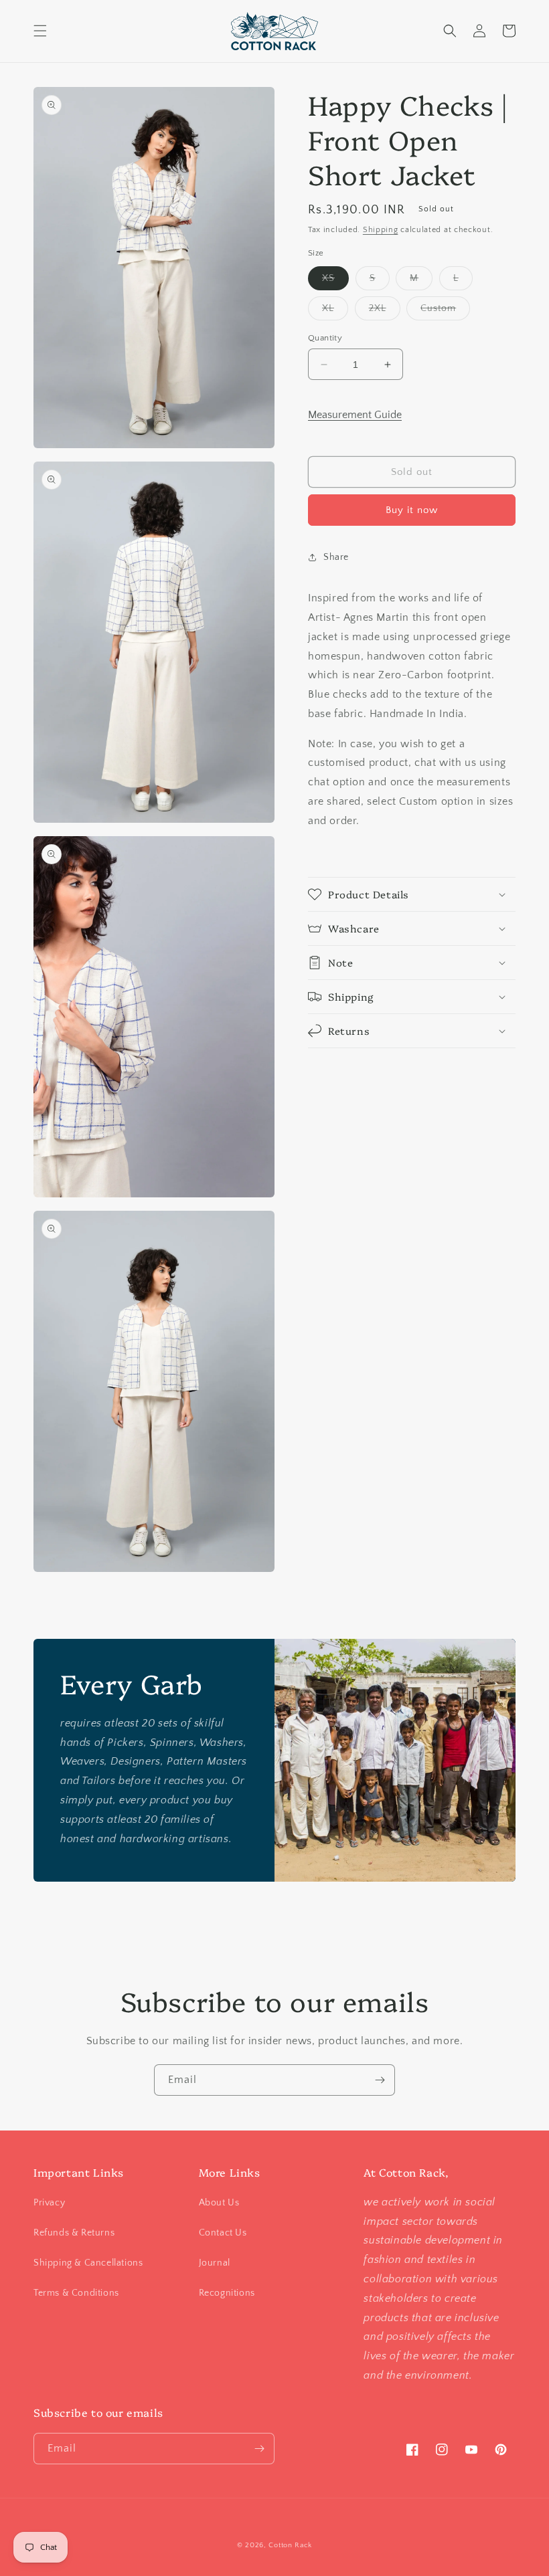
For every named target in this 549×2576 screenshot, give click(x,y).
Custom (445, 311)
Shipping (381, 230)
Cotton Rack (290, 2545)
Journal (215, 2263)
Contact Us (223, 2233)
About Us (219, 2203)
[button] (40, 31)
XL (335, 311)
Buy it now (412, 510)
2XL (385, 311)
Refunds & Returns (74, 2233)
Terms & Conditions (76, 2293)
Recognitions (227, 2293)
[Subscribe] (380, 2080)
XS (335, 281)
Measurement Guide (355, 415)
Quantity (325, 338)
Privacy (49, 2203)
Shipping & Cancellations (88, 2263)
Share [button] (336, 557)
